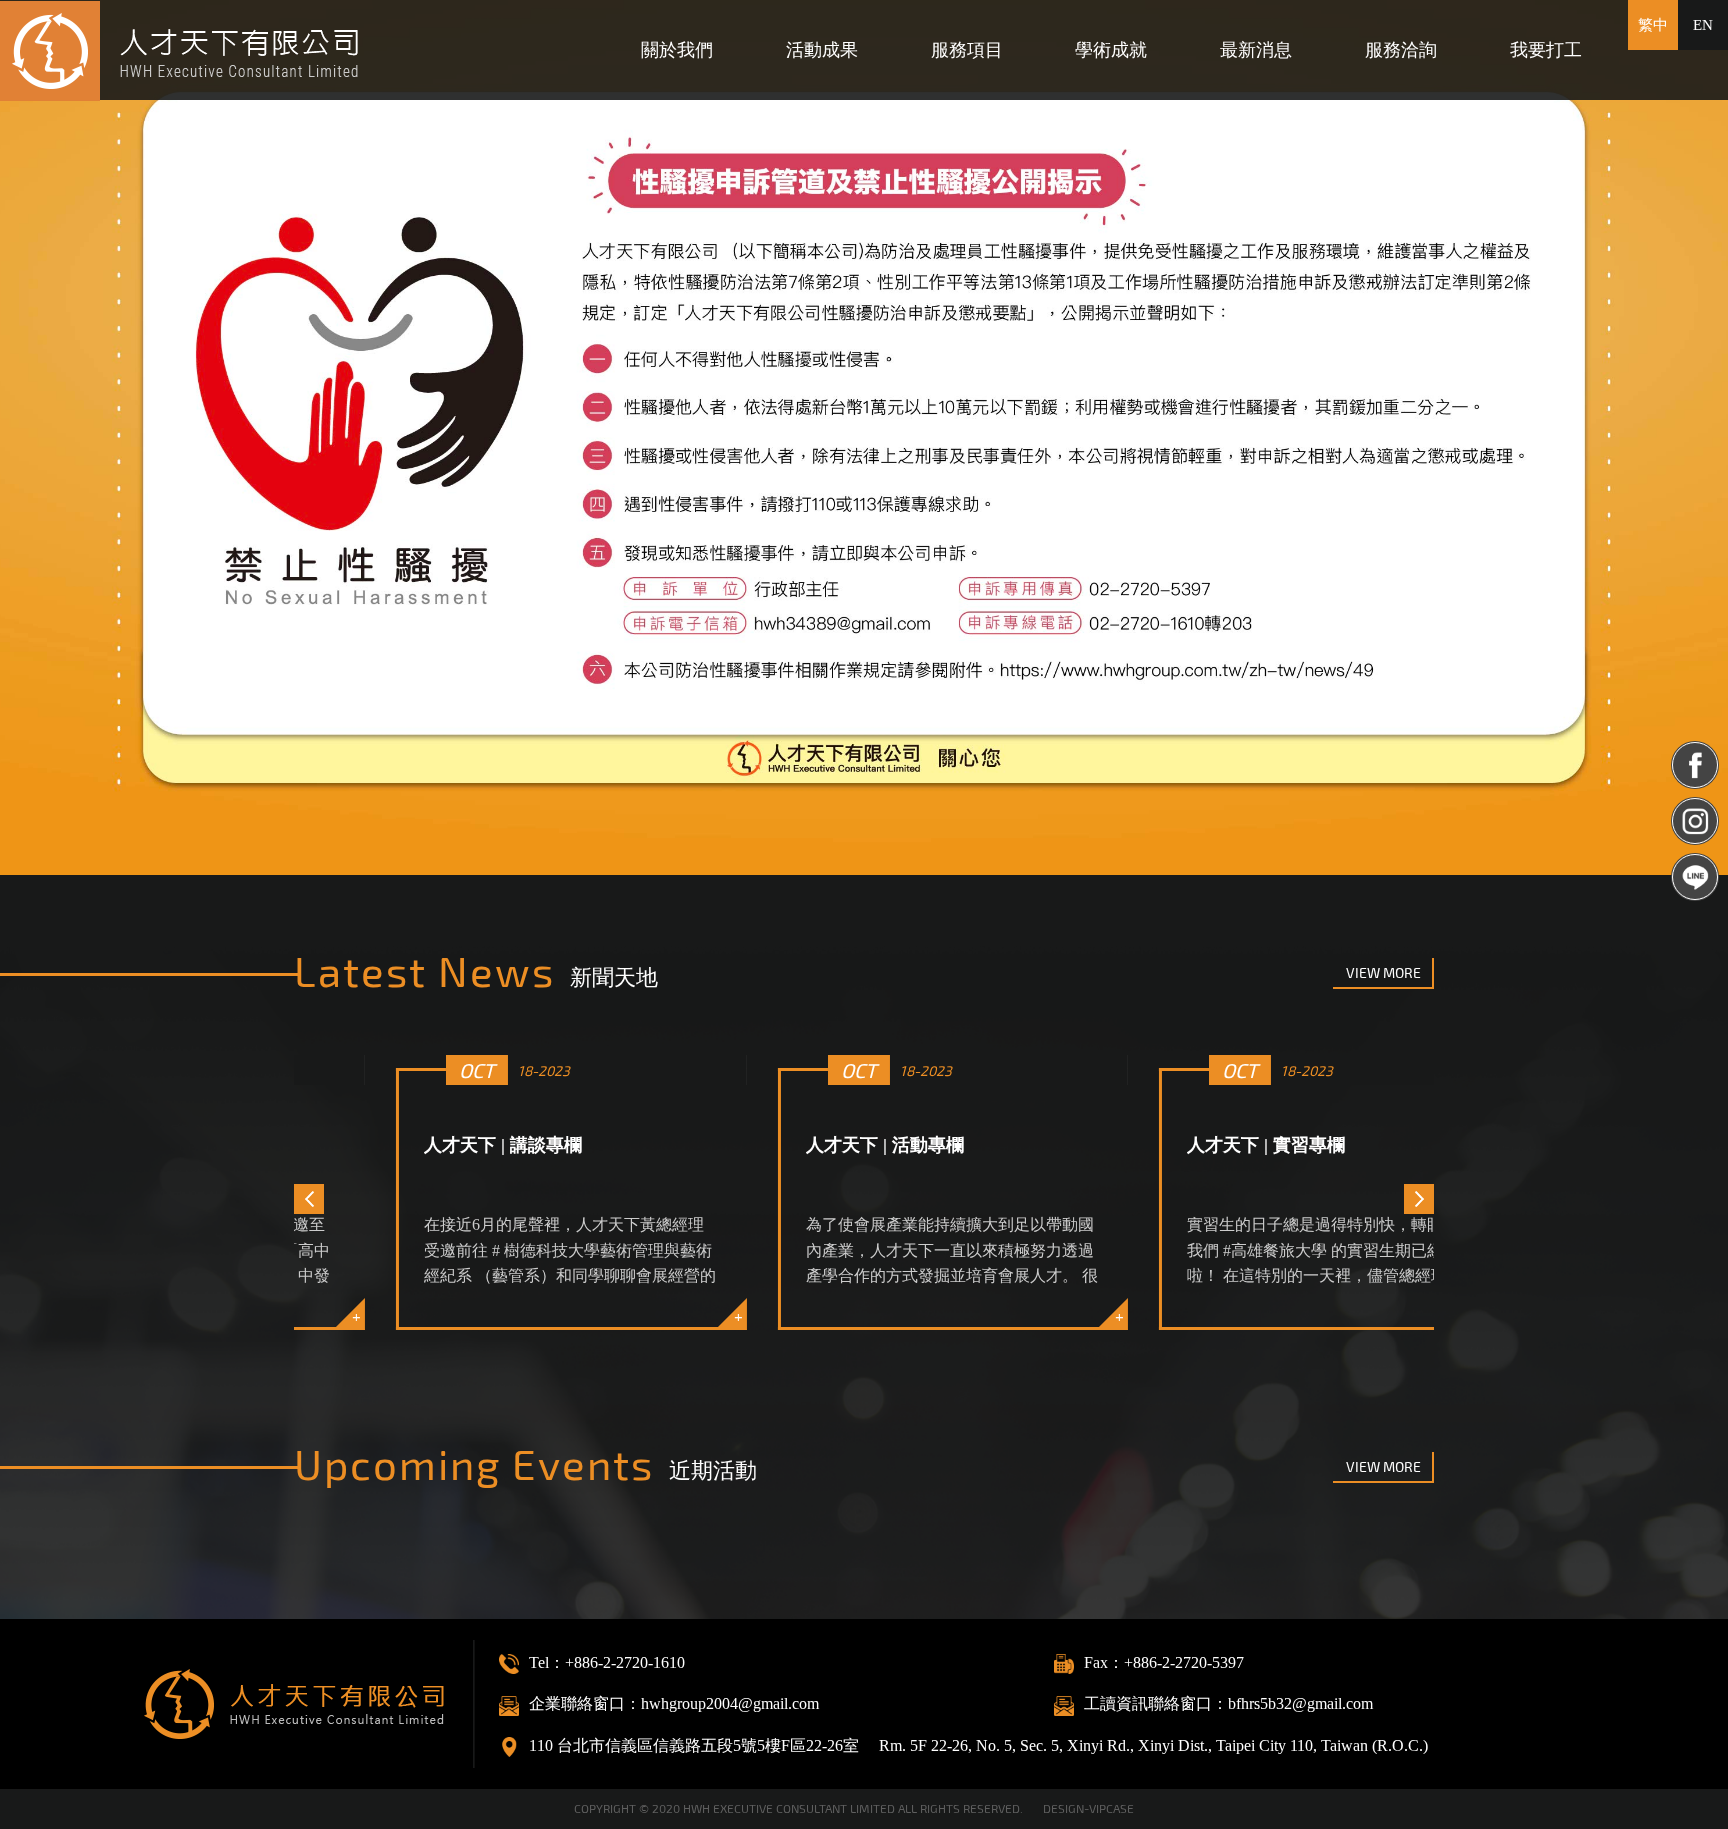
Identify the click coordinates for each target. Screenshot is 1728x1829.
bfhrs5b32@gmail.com (1300, 1703)
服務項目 (967, 50)
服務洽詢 (1401, 50)
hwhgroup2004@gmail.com (730, 1703)
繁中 (1653, 25)
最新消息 (1256, 50)
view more (1383, 972)
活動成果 (822, 50)
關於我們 (677, 50)
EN (1703, 25)
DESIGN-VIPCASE (1088, 1808)
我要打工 (1546, 50)
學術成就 (1111, 50)
